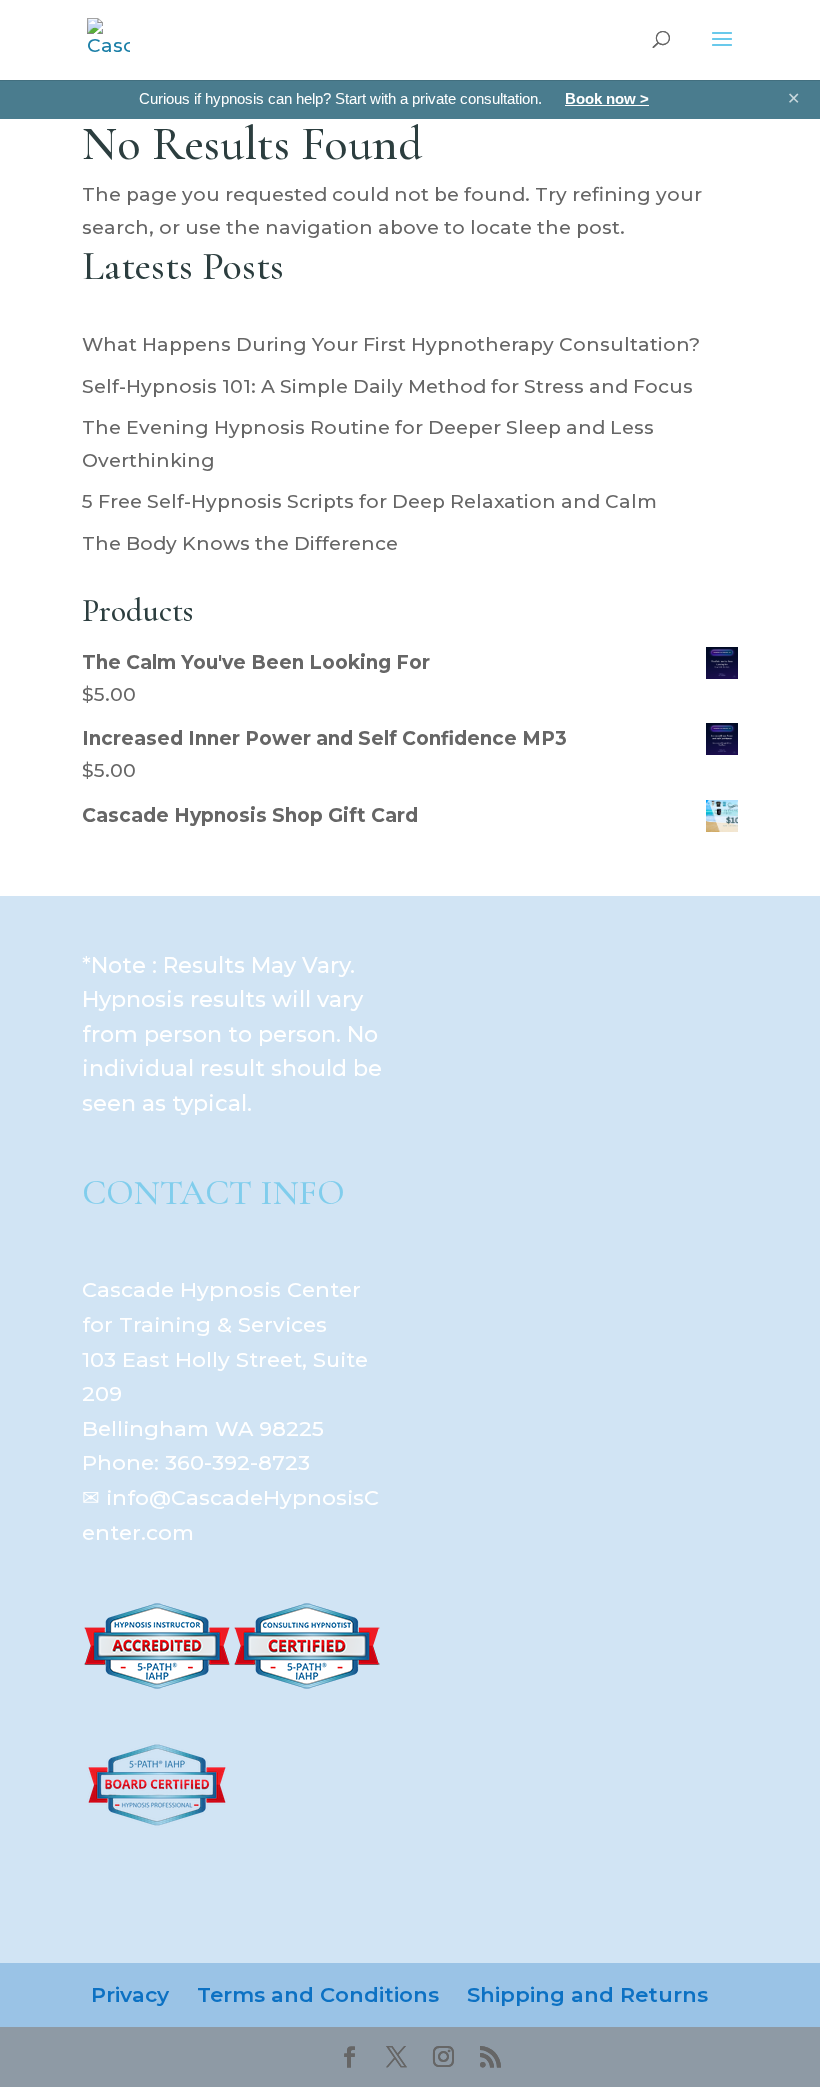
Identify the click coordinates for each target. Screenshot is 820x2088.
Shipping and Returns (587, 1994)
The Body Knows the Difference (240, 543)
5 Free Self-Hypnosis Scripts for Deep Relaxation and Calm (369, 501)
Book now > (607, 98)
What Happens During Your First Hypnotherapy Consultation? (391, 344)
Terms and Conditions (318, 1994)
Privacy (130, 1994)
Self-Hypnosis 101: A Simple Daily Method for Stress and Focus (387, 386)
